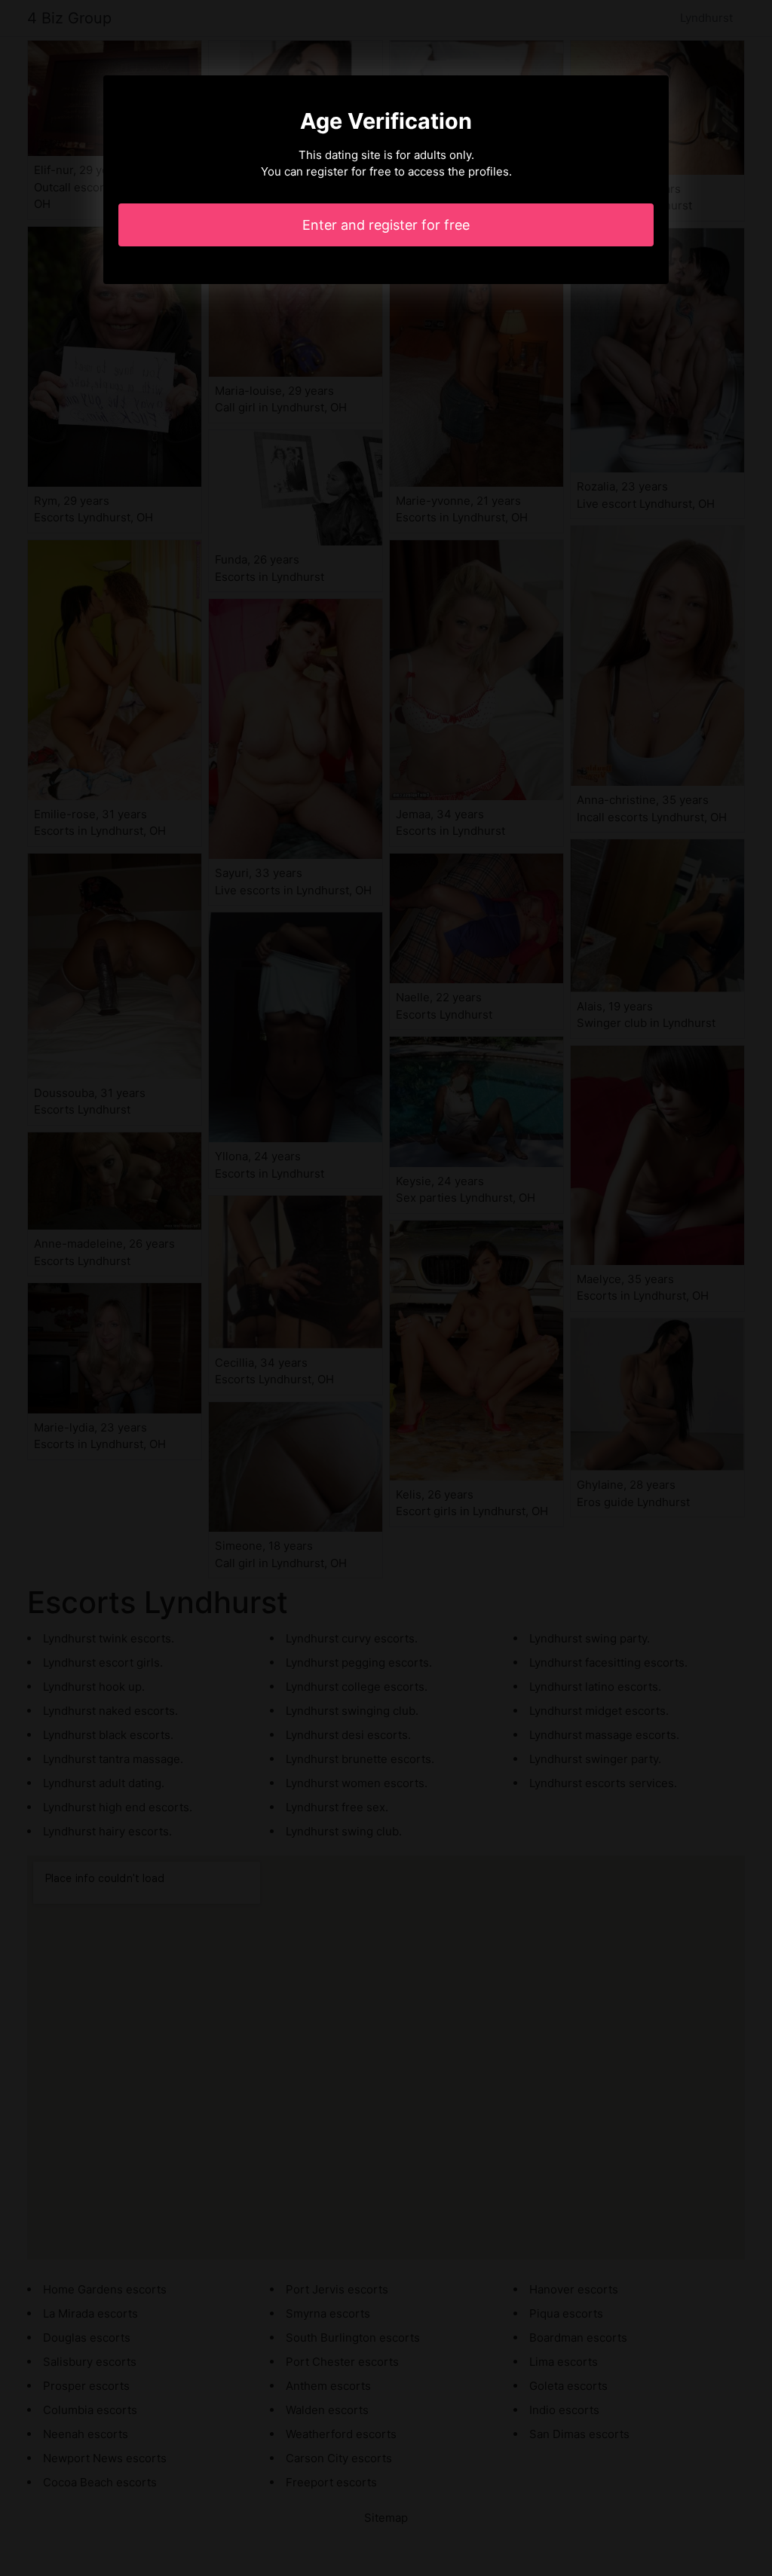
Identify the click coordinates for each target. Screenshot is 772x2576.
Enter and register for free (386, 225)
